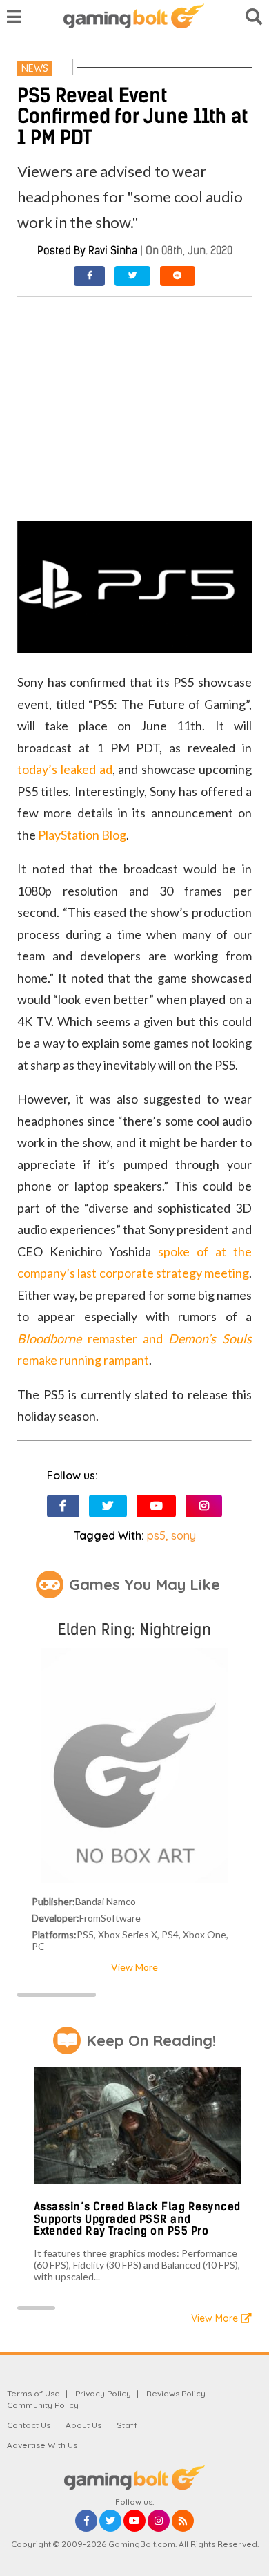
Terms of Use (33, 2393)
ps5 (156, 1535)
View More (134, 1967)
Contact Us (29, 2425)
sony (183, 1535)
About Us (83, 2425)
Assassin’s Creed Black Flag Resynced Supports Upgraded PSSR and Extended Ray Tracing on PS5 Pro (137, 2219)
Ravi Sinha (113, 250)
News (35, 68)
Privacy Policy (103, 2393)
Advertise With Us (42, 2445)
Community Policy (43, 2405)
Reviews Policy (176, 2393)
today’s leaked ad (64, 769)
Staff (127, 2425)
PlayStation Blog (82, 835)
